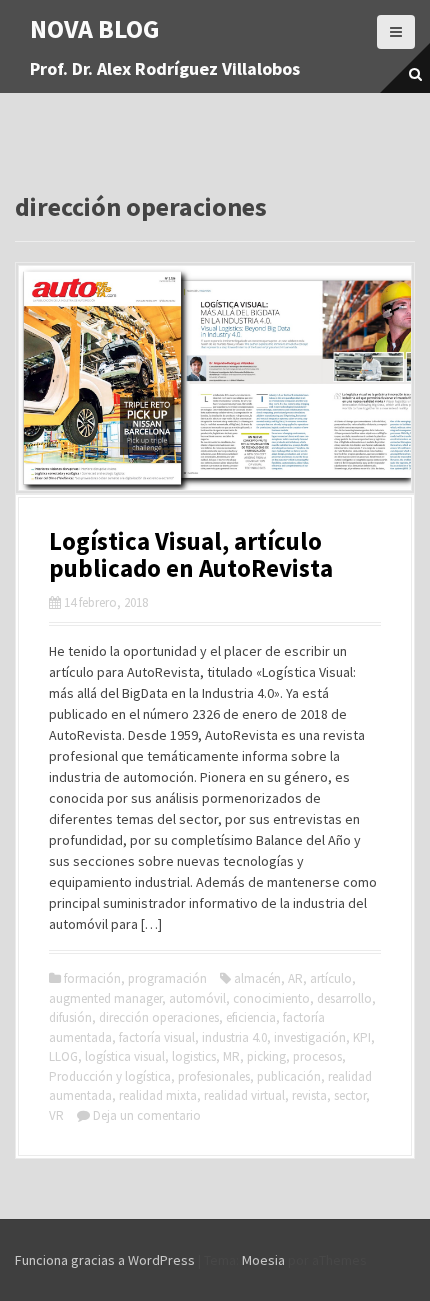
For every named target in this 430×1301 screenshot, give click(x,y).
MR (231, 1056)
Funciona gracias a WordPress (105, 1260)
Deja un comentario (147, 1115)
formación (92, 978)
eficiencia (251, 1017)
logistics (194, 1056)
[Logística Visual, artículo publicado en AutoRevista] (215, 376)
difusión (70, 1017)
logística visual (125, 1056)
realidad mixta (158, 1095)
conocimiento (271, 998)
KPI (362, 1037)
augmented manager (105, 998)
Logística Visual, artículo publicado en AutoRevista (191, 555)
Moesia (263, 1260)
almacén (257, 978)
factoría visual (157, 1037)
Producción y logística (110, 1076)
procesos (317, 1056)
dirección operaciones (159, 1017)
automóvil (197, 998)
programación (167, 978)
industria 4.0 (234, 1037)
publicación (289, 1076)
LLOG (63, 1056)
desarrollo (344, 998)
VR (56, 1115)
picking (266, 1056)
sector (350, 1095)
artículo (331, 978)
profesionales (214, 1076)
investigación (310, 1037)
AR (295, 978)
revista (309, 1095)
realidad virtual (244, 1095)
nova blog (95, 28)
